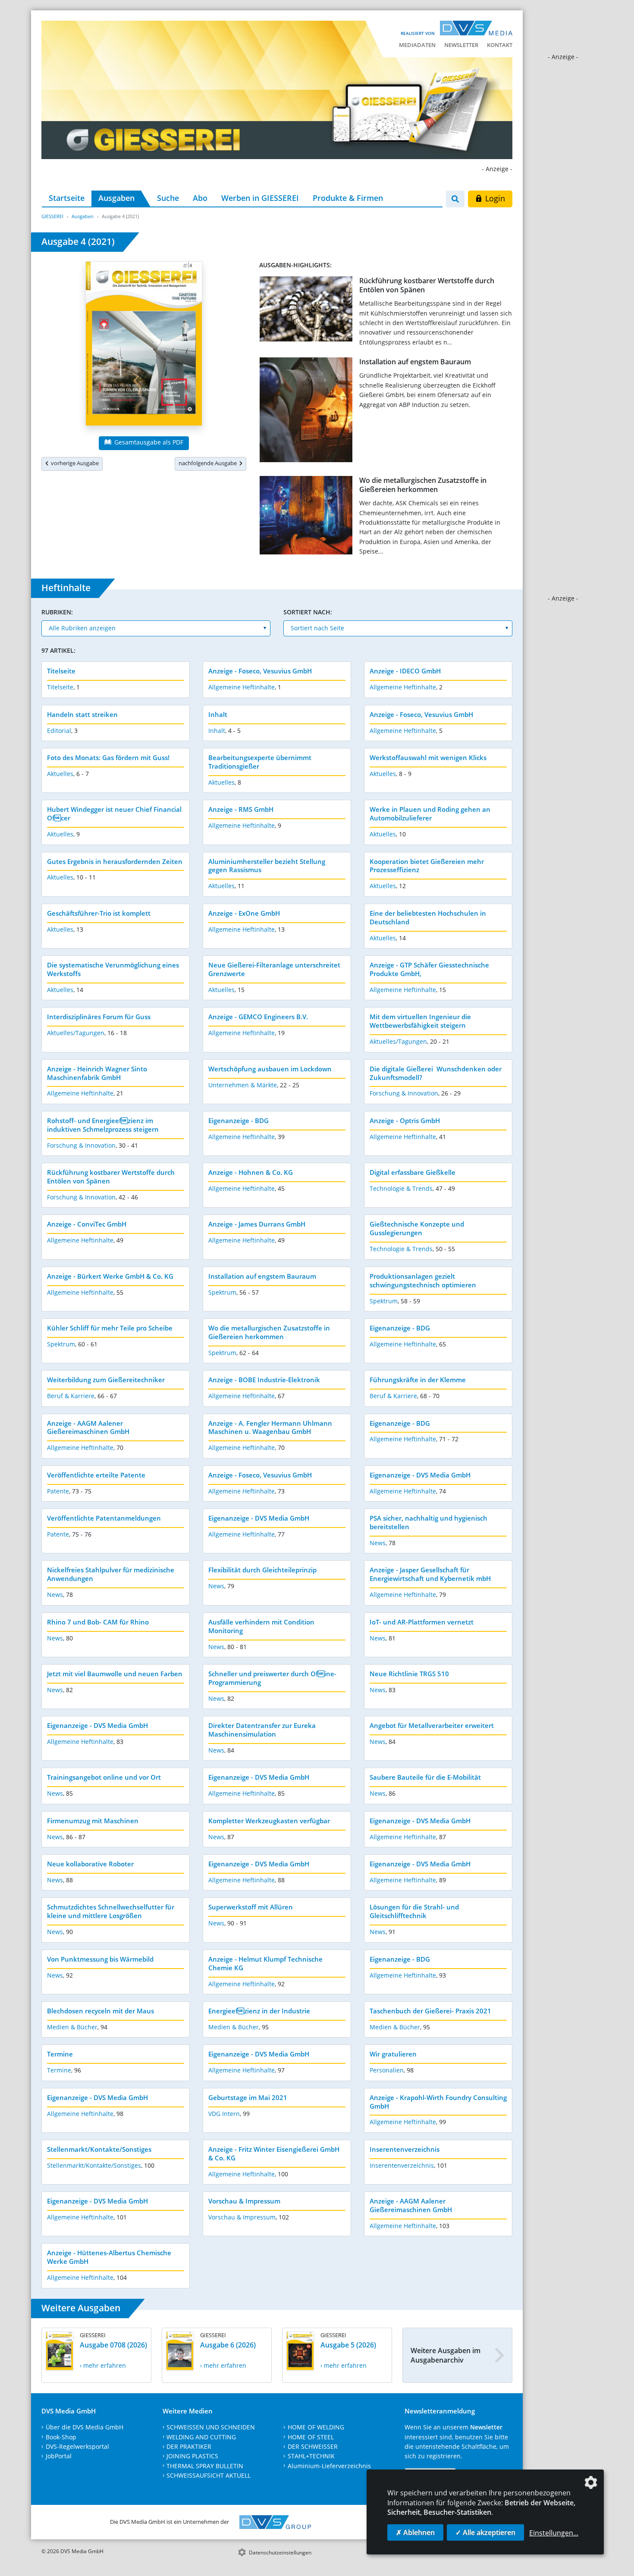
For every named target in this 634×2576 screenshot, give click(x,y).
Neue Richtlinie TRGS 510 (409, 1674)
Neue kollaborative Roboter (90, 1864)
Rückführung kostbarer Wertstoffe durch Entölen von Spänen (427, 285)
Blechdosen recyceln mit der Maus (100, 2011)
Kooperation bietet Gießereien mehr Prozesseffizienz (427, 866)
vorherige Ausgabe (74, 463)
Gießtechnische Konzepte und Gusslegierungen (417, 1228)
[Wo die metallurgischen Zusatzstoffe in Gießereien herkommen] (306, 517)
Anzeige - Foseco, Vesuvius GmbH (260, 671)
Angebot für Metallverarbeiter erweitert (432, 1725)
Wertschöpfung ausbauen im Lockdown (270, 1069)
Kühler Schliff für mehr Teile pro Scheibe (110, 1328)
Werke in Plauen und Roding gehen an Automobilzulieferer (430, 814)
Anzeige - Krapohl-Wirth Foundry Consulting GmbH (438, 2102)
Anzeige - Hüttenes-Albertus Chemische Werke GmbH (109, 2257)
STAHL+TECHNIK (311, 2456)
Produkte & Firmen (348, 198)
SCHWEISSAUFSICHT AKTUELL (209, 2475)
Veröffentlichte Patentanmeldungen (104, 1518)
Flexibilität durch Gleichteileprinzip (262, 1570)
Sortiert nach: (308, 612)
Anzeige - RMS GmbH (241, 809)
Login (494, 198)
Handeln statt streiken (82, 714)
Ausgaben (116, 198)
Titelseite (61, 671)
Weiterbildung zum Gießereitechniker (106, 1380)
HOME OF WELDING (316, 2427)
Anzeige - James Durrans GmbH (257, 1224)
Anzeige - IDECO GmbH (405, 671)
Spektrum (222, 1292)
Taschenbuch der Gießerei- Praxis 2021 (430, 2011)
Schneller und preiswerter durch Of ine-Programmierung (272, 1678)
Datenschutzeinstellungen (280, 2553)
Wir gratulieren (393, 2054)
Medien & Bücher (72, 2027)
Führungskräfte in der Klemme (418, 1380)
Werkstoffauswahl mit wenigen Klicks (428, 757)
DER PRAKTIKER (189, 2446)
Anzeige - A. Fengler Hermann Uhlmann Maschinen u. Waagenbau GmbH (270, 1427)
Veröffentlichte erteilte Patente (96, 1475)
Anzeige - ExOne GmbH (244, 913)
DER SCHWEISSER (313, 2446)
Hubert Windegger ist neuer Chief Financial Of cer (114, 814)
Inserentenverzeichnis (405, 2149)
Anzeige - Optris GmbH (405, 1121)
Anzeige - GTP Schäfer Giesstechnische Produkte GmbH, (429, 969)
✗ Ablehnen (415, 2532)
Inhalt (218, 714)
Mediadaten (417, 45)
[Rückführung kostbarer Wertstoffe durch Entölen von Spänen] (306, 311)
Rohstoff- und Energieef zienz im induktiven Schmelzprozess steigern (103, 1125)
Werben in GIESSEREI (260, 198)
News (378, 1543)
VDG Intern (224, 2114)
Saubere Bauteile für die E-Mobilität (425, 1777)
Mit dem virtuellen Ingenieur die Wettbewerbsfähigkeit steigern (420, 1021)
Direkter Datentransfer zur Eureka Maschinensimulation (262, 1730)
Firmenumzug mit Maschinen (93, 1821)
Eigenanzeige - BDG (239, 1121)
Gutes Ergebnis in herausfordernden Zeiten (115, 861)
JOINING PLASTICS (192, 2456)
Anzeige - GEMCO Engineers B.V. (258, 1017)
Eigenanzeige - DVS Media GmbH (420, 1475)
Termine (60, 2054)
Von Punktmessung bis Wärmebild (100, 1959)
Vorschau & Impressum (244, 2201)
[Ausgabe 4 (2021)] (144, 345)
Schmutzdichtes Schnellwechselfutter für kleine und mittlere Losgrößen (111, 1911)
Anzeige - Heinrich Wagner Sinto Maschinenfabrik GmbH (97, 1073)
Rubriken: (57, 612)
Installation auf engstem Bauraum (415, 362)
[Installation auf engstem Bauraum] (306, 412)
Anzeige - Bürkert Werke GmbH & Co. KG (110, 1276)
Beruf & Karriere (71, 1396)
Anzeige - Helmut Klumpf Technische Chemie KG (265, 1963)
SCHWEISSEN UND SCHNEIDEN (211, 2427)
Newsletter (461, 45)
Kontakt (500, 45)
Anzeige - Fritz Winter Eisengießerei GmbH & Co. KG (274, 2153)
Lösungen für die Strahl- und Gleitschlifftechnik (414, 1911)
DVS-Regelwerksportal (77, 2446)
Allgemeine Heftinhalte (242, 687)
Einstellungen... (554, 2533)
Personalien (387, 2070)
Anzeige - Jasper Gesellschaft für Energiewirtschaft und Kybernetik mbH (430, 1574)
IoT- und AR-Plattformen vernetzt (422, 1622)
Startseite (67, 198)
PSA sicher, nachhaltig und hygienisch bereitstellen (428, 1522)
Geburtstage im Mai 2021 (248, 2097)
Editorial (59, 731)
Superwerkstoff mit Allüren (251, 1907)
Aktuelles (60, 774)
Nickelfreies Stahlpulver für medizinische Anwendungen (111, 1574)
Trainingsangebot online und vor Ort (104, 1777)
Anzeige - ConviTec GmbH (87, 1224)
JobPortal (59, 2456)
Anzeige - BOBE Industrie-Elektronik (264, 1380)
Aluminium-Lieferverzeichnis (329, 2466)
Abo (200, 198)
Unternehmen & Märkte (243, 1085)
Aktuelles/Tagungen (76, 1033)
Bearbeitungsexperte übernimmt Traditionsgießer (260, 762)
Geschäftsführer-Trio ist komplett (99, 913)
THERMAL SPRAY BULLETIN (205, 2466)
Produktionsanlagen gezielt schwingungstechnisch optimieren (423, 1280)
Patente (58, 1491)
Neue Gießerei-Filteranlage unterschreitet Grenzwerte (274, 969)
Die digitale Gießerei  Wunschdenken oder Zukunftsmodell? (436, 1073)
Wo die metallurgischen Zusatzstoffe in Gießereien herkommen (423, 485)
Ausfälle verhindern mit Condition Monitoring (261, 1626)
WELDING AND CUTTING (201, 2437)
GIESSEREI (52, 216)
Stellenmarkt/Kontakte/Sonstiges (99, 2149)
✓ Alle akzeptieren (485, 2532)
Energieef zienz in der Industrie (259, 2011)
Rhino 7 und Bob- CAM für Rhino (98, 1622)
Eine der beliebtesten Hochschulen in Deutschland (428, 917)
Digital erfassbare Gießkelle (413, 1172)
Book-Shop (61, 2437)
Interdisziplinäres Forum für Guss (99, 1017)
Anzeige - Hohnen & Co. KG (251, 1172)
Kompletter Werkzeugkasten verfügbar (269, 1821)
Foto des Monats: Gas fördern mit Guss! (108, 757)
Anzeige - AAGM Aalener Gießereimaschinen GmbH (88, 1427)
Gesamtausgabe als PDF (148, 442)
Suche (168, 198)
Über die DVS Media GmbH (85, 2427)
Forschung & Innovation (404, 1093)
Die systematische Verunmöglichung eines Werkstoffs (113, 969)
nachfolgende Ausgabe (209, 463)
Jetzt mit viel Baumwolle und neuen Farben (115, 1674)
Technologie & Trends (401, 1188)
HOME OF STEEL (311, 2437)
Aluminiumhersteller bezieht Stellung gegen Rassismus (267, 866)
